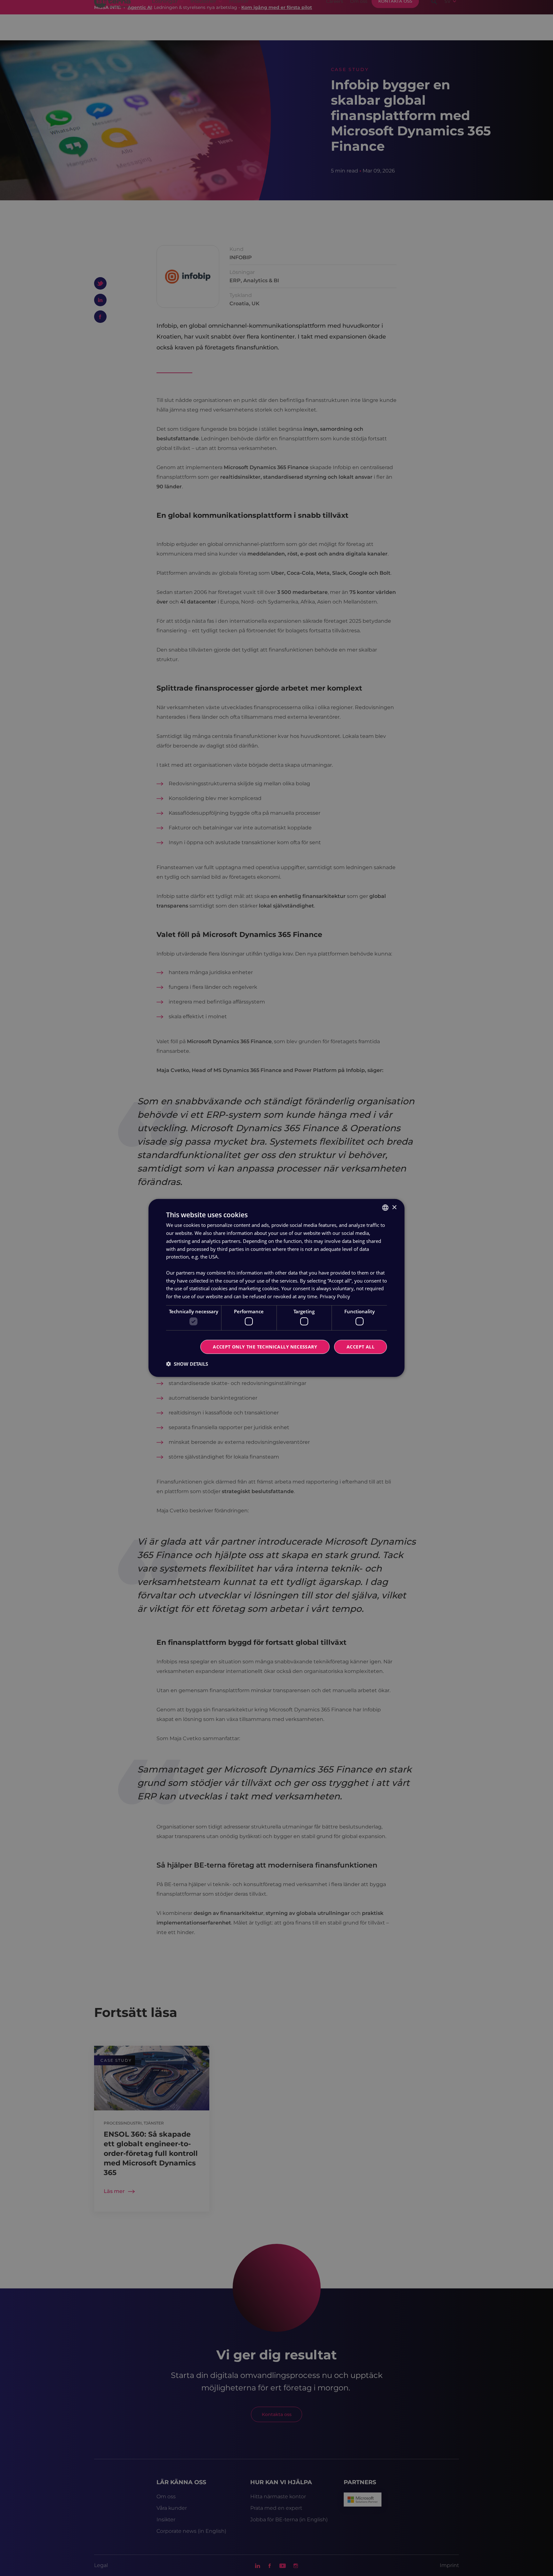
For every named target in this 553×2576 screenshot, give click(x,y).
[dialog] (276, 1288)
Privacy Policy (335, 1296)
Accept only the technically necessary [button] (265, 1347)
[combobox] (385, 1208)
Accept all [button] (361, 1347)
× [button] (394, 1207)
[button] (187, 1364)
